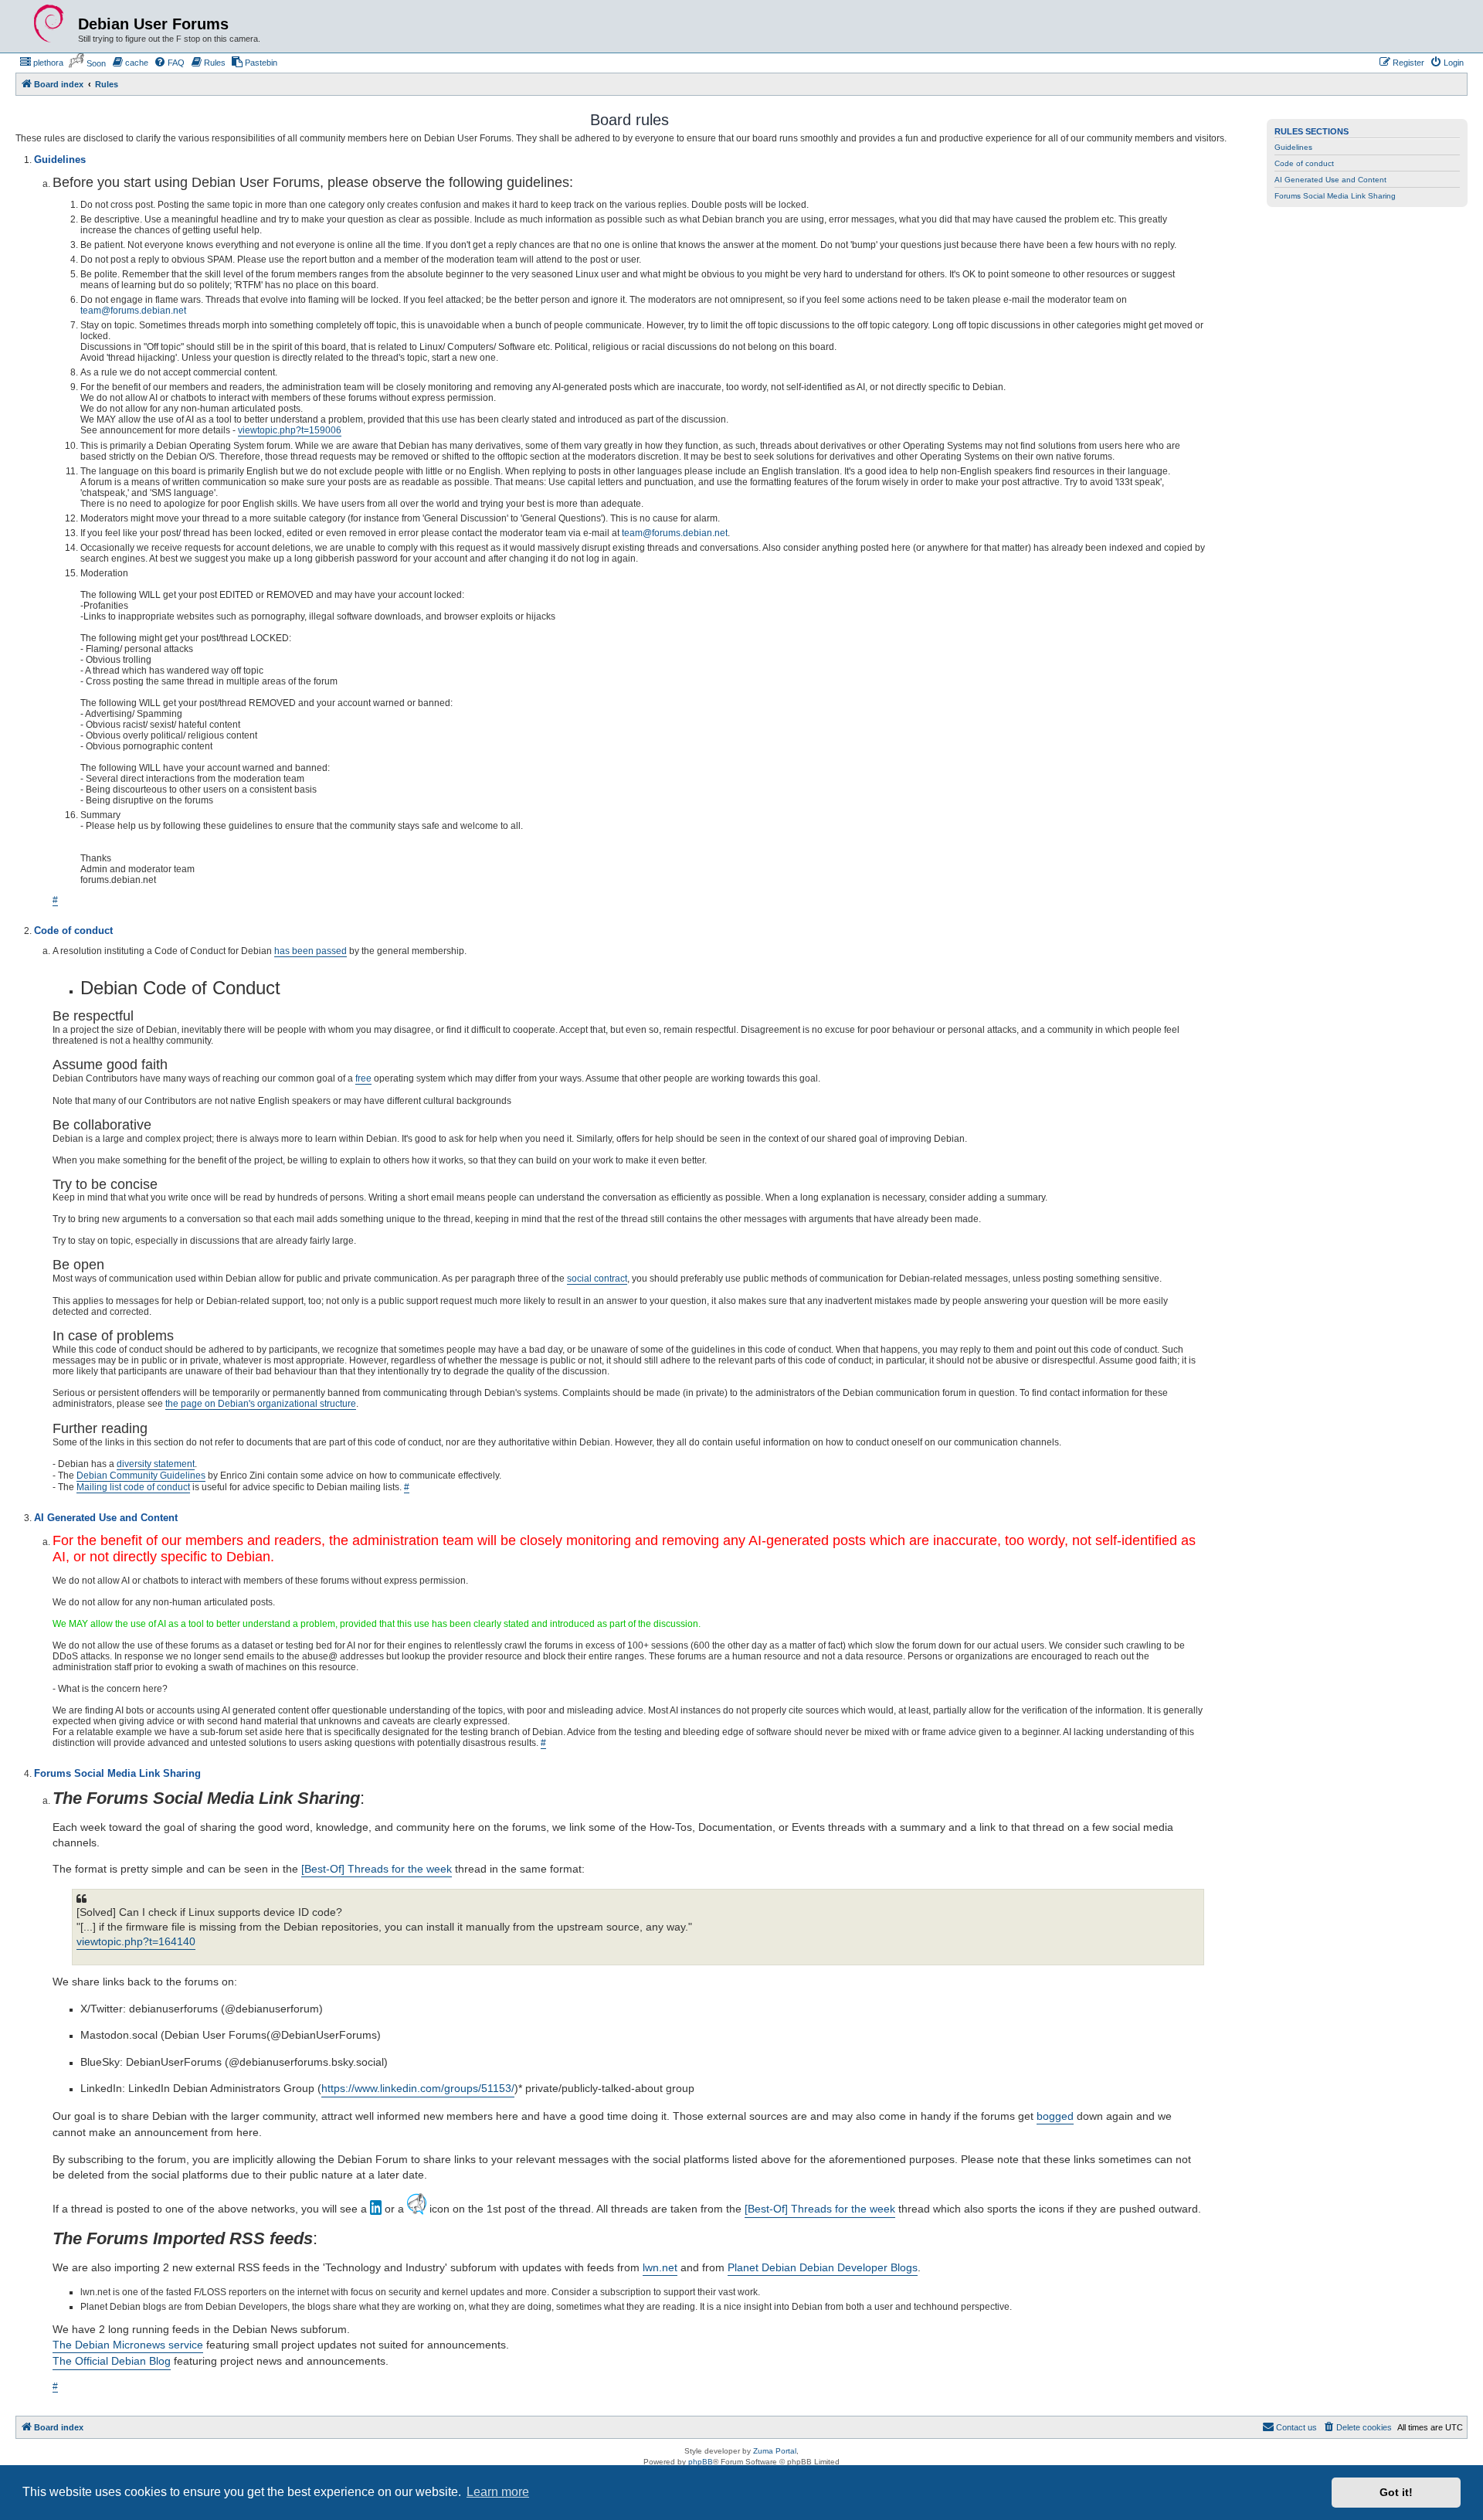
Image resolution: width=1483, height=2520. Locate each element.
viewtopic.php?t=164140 (136, 1942)
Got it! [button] (1396, 2492)
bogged (1055, 2116)
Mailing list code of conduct (133, 1487)
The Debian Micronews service (128, 2345)
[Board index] (49, 24)
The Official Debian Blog (112, 2361)
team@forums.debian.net (133, 311)
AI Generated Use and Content (1330, 180)
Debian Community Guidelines (141, 1476)
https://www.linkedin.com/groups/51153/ (418, 2088)
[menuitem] (41, 63)
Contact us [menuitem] (1296, 2427)
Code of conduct (1304, 163)
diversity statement (156, 1464)
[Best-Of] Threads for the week (377, 1869)
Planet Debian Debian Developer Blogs (823, 2267)
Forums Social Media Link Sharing (1335, 196)
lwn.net (660, 2267)
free (363, 1078)
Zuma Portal (775, 2451)
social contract (597, 1279)
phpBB (701, 2462)
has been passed (311, 951)
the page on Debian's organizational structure (261, 1404)
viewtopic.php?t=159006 (290, 430)
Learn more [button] (498, 2492)
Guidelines (1293, 147)
